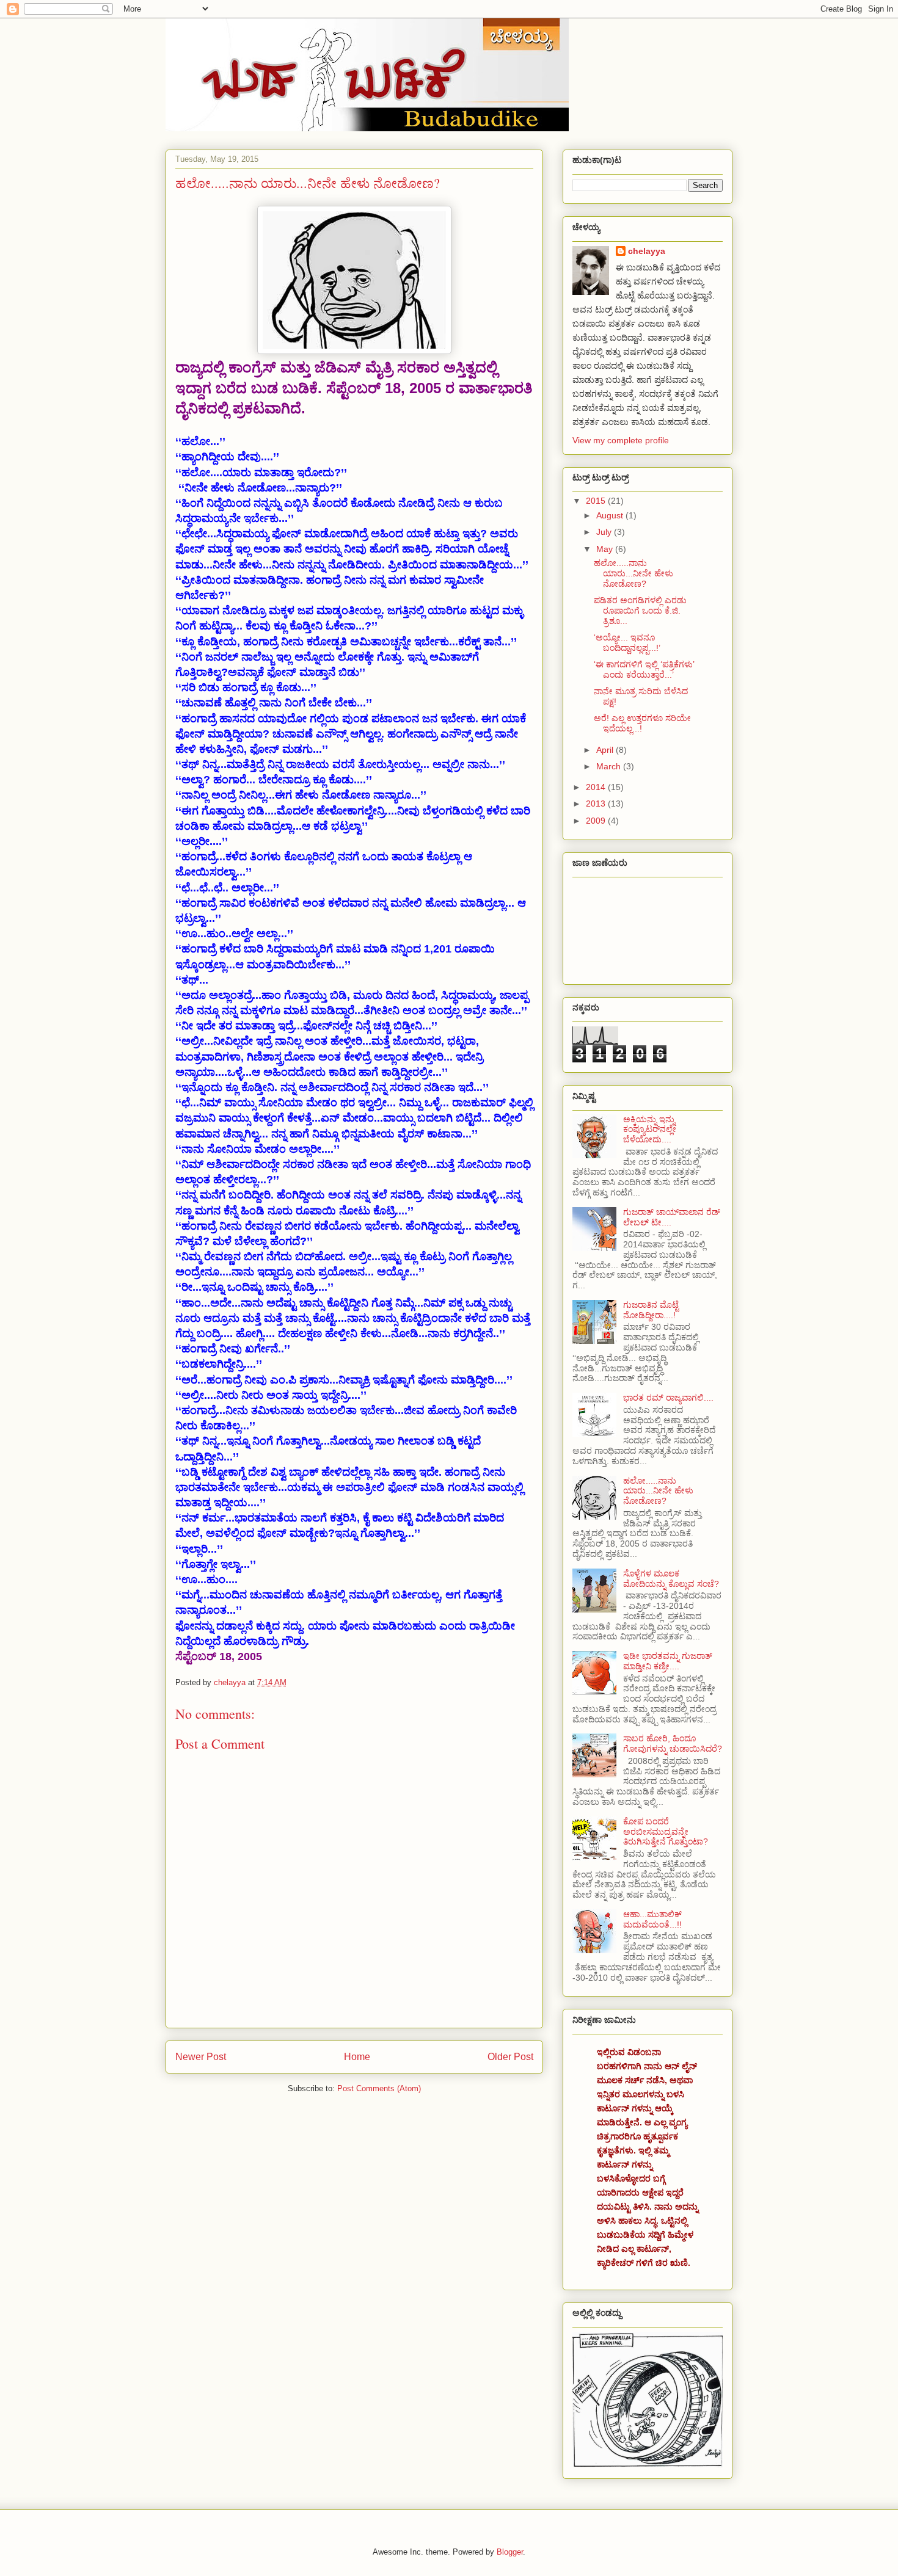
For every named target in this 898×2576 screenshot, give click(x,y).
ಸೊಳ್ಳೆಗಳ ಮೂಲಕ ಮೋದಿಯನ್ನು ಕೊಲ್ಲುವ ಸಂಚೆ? (671, 1579)
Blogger (510, 2552)
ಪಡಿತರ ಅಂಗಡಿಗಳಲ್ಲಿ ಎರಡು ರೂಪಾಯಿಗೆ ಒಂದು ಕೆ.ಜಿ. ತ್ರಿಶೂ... (640, 611)
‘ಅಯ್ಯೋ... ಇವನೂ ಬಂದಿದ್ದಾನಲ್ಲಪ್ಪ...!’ (627, 643)
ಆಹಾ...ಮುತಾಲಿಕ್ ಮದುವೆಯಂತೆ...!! (652, 1919)
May (606, 549)
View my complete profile (621, 440)
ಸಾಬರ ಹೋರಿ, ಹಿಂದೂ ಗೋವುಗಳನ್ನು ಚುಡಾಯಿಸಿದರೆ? (673, 1743)
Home (357, 2057)
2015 (597, 501)
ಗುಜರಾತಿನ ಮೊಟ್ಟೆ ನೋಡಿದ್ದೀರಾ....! (651, 1310)
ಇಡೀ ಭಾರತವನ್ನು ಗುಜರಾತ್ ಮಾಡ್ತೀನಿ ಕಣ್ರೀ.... (668, 1661)
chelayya (647, 251)
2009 (597, 821)
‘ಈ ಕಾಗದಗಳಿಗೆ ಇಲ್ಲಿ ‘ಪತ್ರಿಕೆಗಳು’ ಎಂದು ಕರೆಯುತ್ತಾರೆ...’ (644, 669)
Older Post (510, 2057)
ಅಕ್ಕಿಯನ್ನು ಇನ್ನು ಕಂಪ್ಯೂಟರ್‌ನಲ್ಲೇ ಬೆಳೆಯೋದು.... (650, 1130)
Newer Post (201, 2057)
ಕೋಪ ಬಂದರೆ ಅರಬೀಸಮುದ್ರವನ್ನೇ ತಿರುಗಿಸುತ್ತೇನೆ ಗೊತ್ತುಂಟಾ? (666, 1832)
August (611, 515)
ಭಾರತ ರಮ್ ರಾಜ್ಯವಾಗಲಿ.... (668, 1398)
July (605, 532)
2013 (597, 804)
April (606, 750)
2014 (597, 787)
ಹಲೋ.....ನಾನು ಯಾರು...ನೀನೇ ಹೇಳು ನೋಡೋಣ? (633, 573)
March (610, 766)
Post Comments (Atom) (379, 2088)
